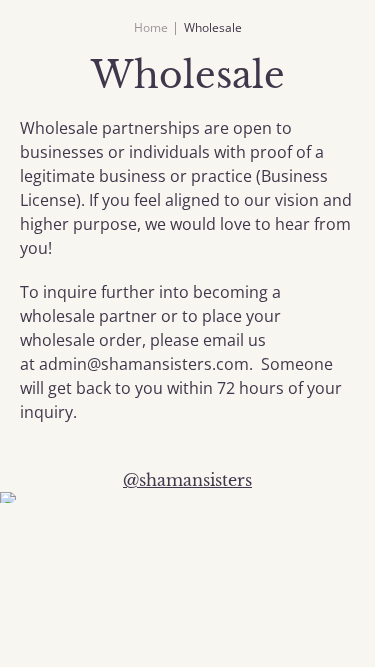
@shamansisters (187, 480)
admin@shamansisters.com (144, 364)
